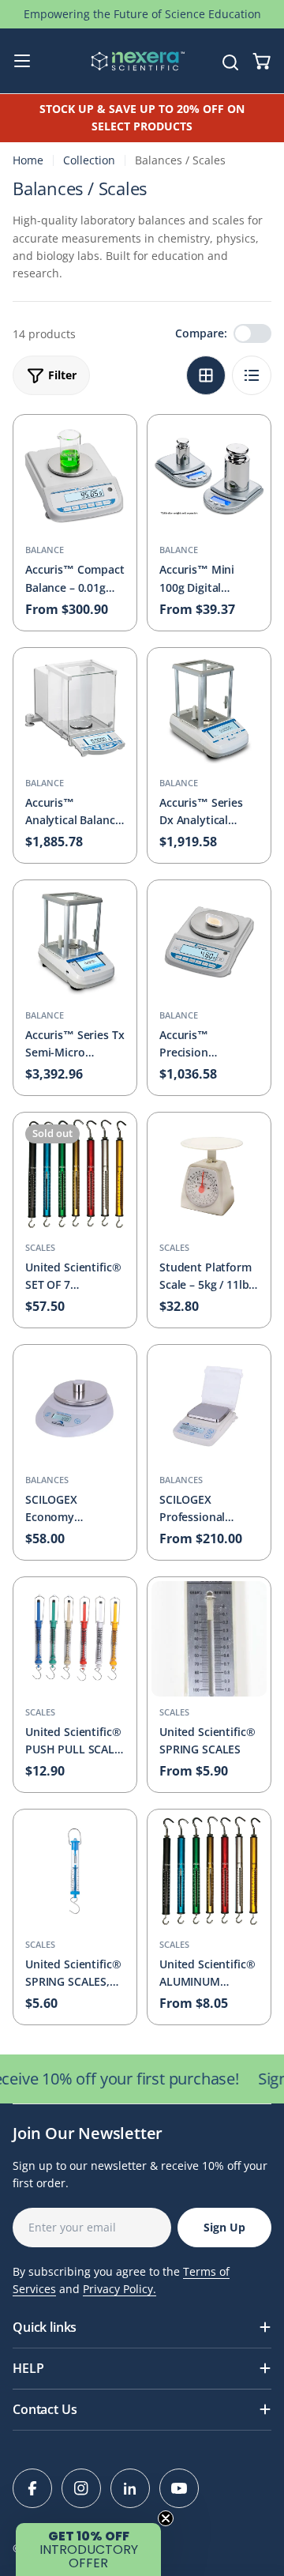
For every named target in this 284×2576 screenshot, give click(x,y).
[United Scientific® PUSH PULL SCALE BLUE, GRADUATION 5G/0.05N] (75, 1639)
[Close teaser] (166, 2518)
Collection (89, 160)
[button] (88, 2550)
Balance (45, 550)
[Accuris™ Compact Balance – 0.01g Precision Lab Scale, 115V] (75, 476)
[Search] (230, 61)
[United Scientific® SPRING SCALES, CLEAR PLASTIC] (75, 1871)
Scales (40, 1247)
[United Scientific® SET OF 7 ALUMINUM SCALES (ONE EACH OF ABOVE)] (75, 1174)
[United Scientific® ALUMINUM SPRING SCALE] (209, 1871)
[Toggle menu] (22, 61)
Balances (47, 1480)
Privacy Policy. (120, 2289)
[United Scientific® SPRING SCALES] (209, 1639)
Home (28, 160)
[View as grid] (206, 375)
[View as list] (252, 375)
